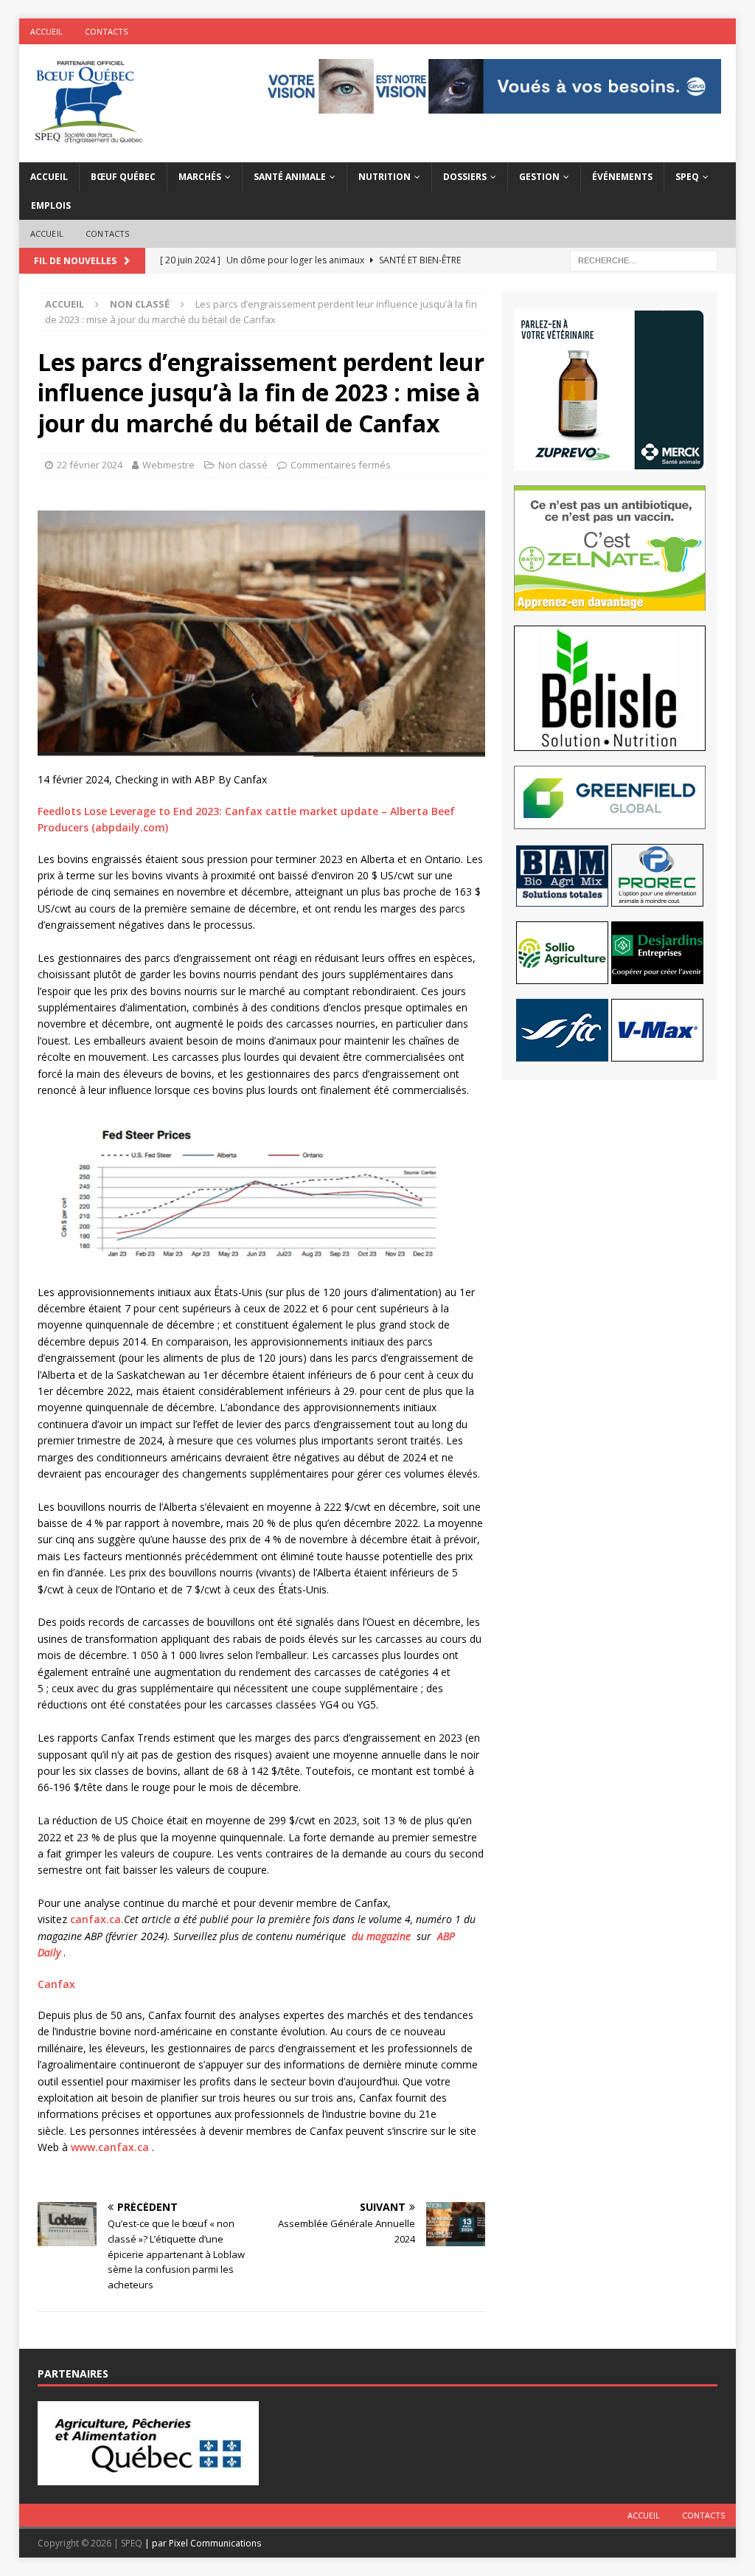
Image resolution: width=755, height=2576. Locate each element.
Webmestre (168, 465)
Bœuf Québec (123, 177)
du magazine (381, 1936)
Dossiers (465, 177)
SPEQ (687, 177)
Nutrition (385, 177)
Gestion (539, 177)
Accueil (46, 31)
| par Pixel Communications (203, 2543)
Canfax (56, 1984)
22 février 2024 (90, 465)
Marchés (200, 177)
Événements (622, 177)
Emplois (51, 205)
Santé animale (290, 177)
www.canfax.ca (110, 2147)
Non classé (243, 465)
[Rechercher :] (644, 259)
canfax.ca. (97, 1919)
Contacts (106, 31)
